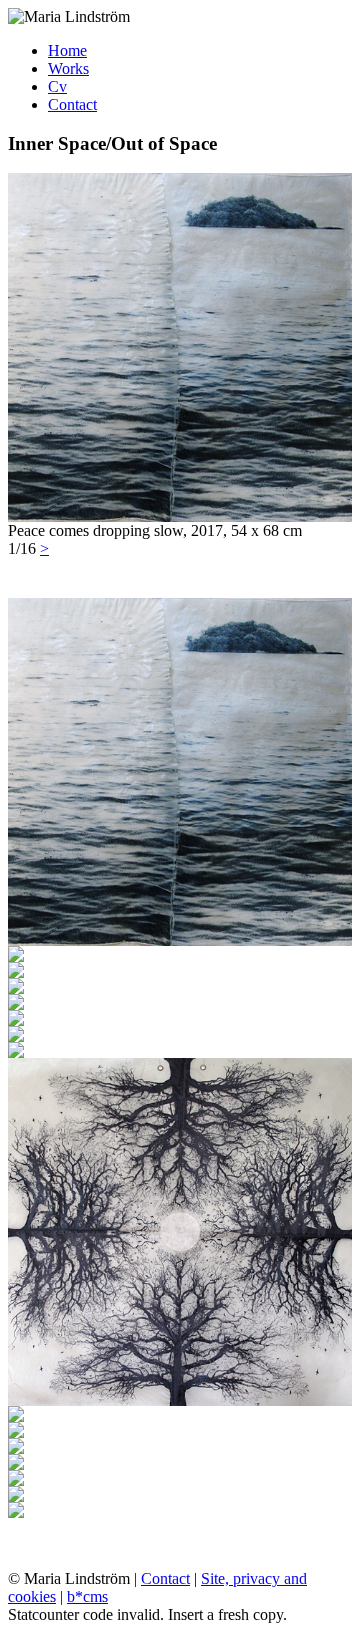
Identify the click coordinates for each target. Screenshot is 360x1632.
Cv (57, 86)
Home (67, 50)
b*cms (87, 1596)
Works (68, 68)
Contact (72, 104)
